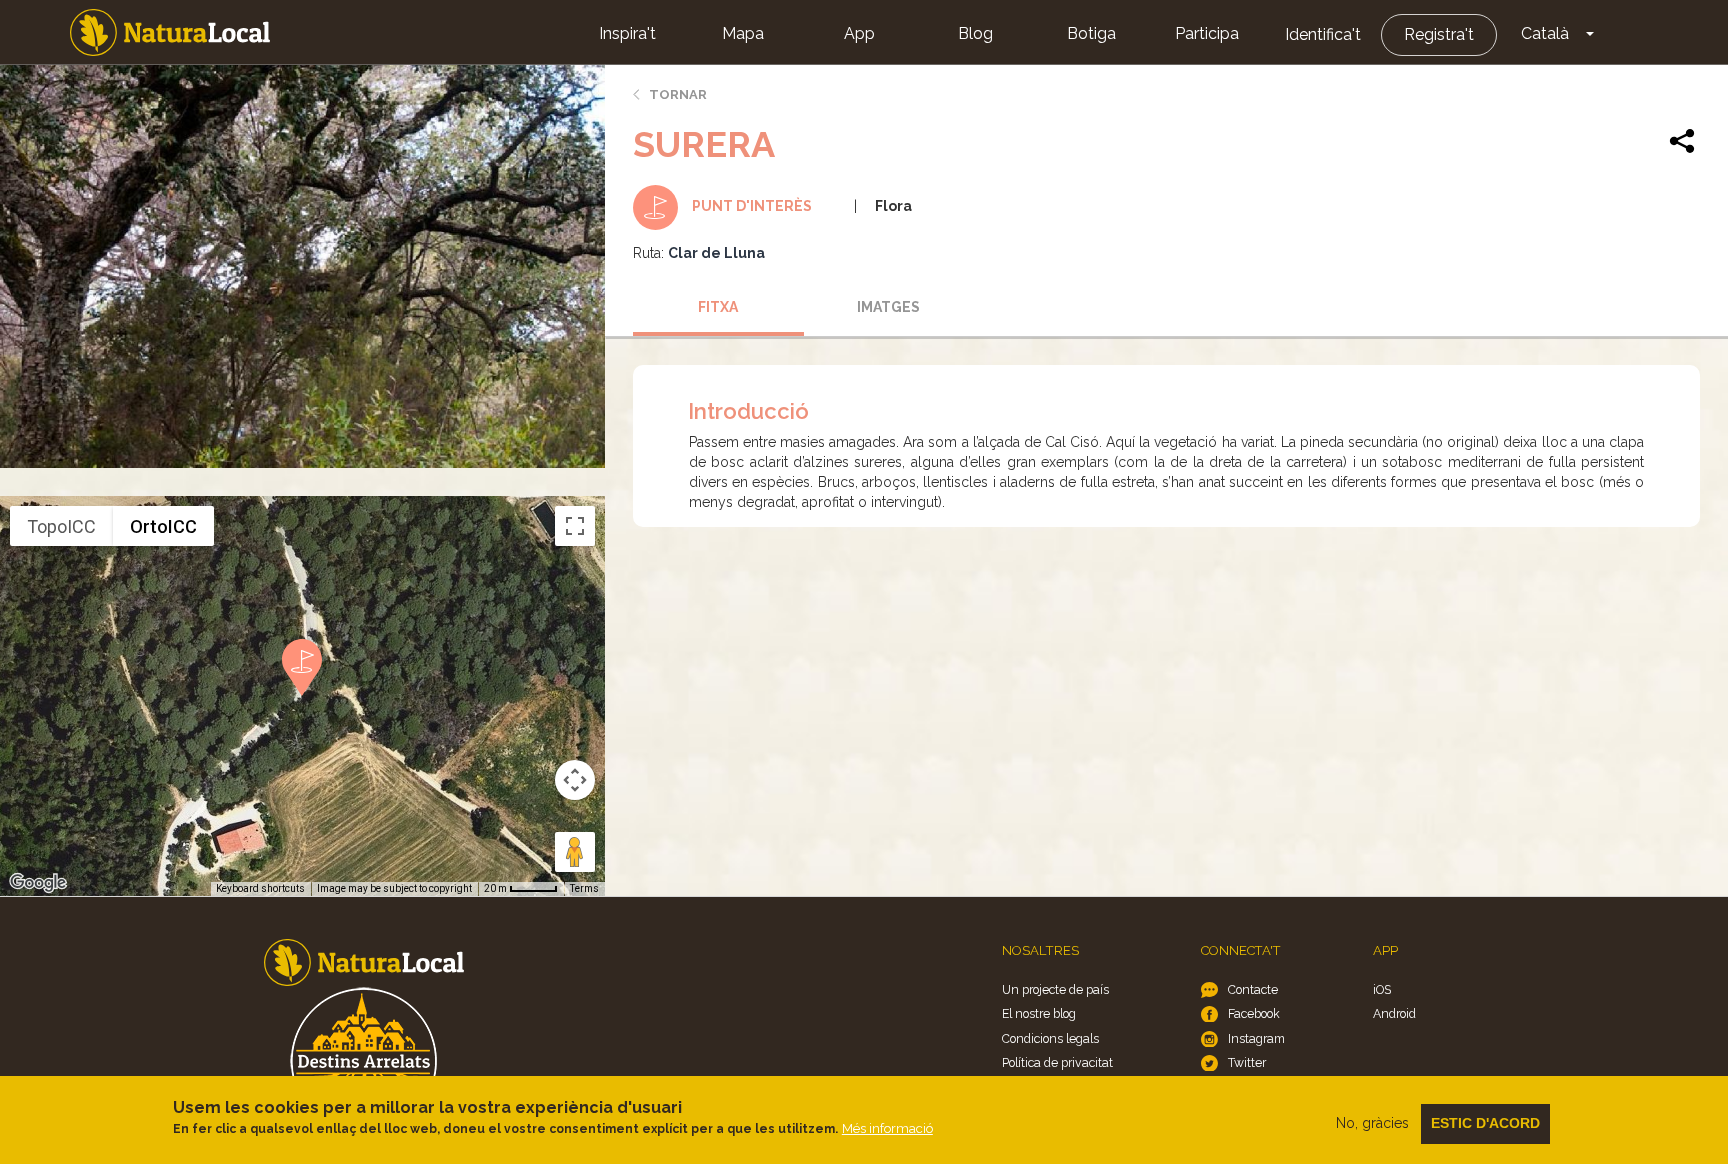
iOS (1382, 989)
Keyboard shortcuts (260, 888)
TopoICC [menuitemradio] (61, 526)
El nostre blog (1039, 1013)
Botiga (1091, 33)
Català (1545, 33)
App (859, 33)
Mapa (743, 33)
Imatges (888, 307)
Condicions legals (1050, 1038)
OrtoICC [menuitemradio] (163, 526)
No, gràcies (1372, 1123)
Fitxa (718, 307)
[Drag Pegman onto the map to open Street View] (575, 852)
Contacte (1253, 989)
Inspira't (627, 33)
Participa (1207, 33)
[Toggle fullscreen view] (575, 526)
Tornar (678, 94)
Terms (584, 888)
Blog (975, 33)
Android (1394, 1013)
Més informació (887, 1128)
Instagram (1256, 1038)
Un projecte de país (1055, 989)
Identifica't (1323, 34)
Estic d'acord (1485, 1123)
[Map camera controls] (575, 780)
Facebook (1254, 1013)
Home (170, 32)
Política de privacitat (1057, 1062)
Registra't (1439, 34)
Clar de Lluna (716, 253)
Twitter (1247, 1062)
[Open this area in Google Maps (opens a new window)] (38, 883)
